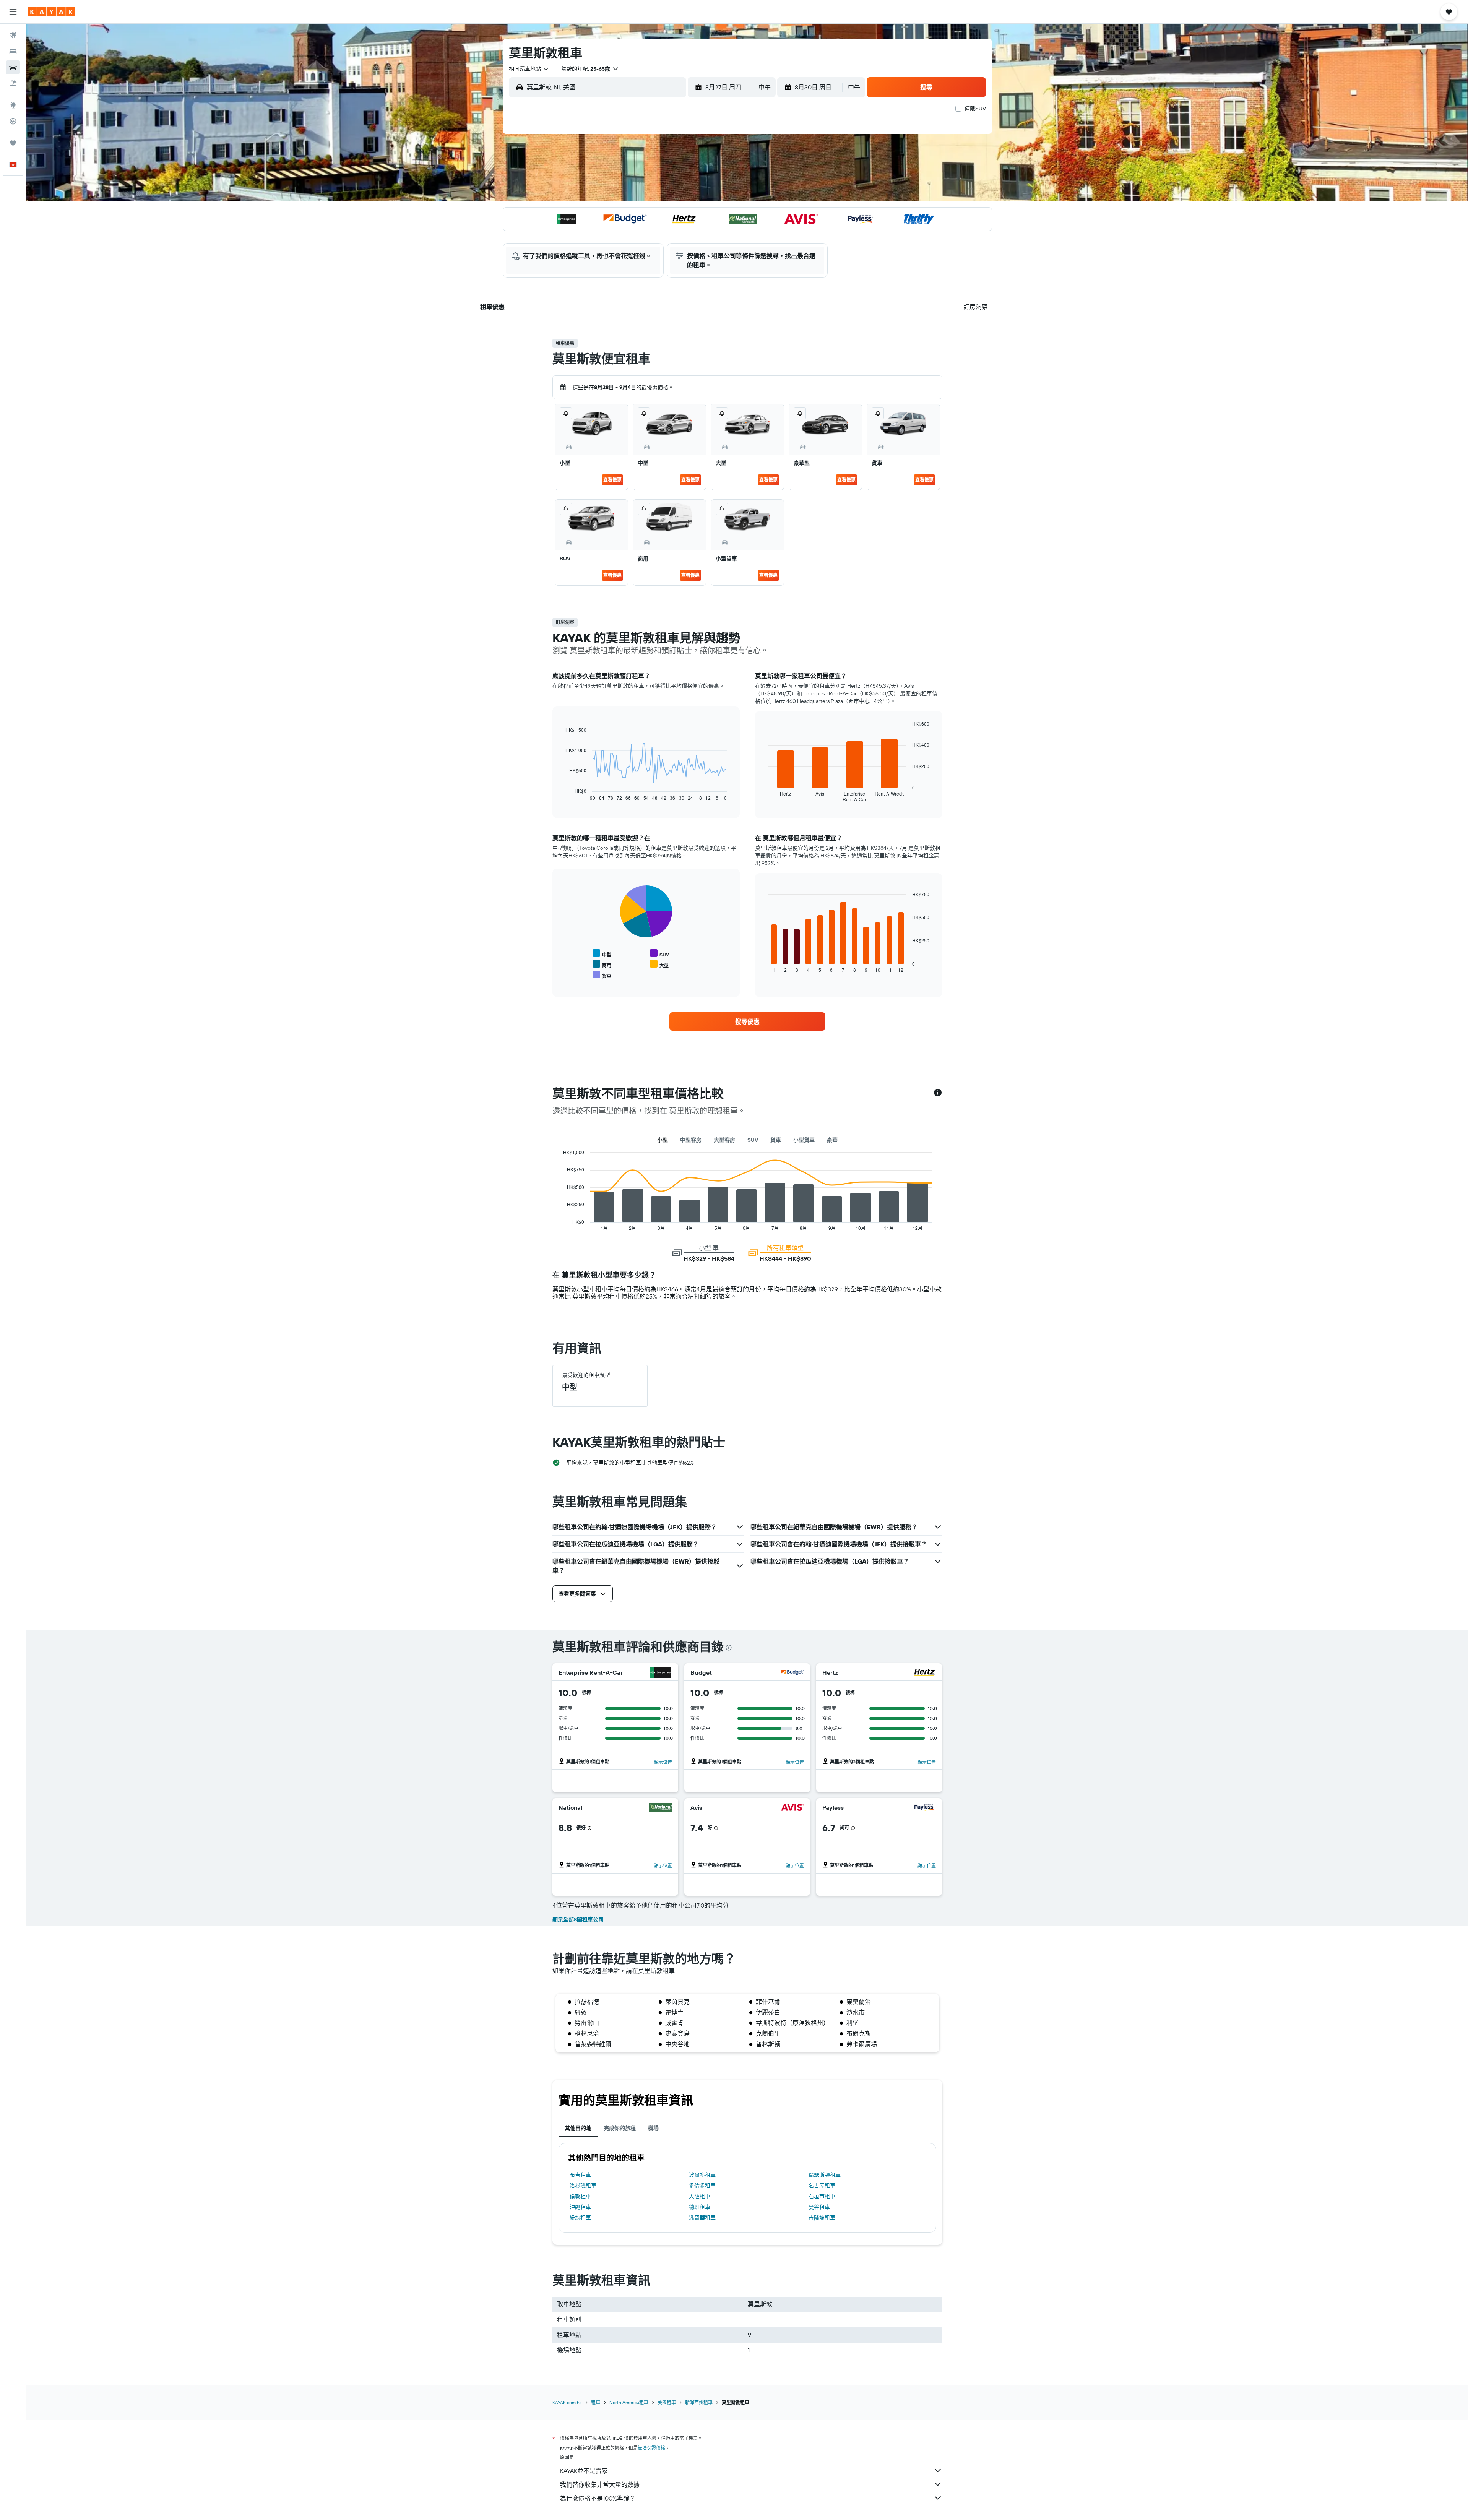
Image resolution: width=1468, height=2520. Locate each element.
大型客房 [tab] (724, 1140)
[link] (747, 1021)
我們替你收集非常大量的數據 (600, 2484)
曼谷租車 (819, 2207)
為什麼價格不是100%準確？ (598, 2498)
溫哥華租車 (702, 2218)
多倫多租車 (702, 2186)
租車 (596, 2402)
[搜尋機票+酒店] (13, 83)
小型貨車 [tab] (804, 1140)
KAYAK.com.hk (567, 2402)
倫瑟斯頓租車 (825, 2175)
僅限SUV (975, 109)
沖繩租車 (580, 2207)
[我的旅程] (13, 143)
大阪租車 (700, 2196)
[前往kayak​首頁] (51, 12)
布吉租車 (580, 2175)
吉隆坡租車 (822, 2218)
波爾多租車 (702, 2175)
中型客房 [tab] (691, 1140)
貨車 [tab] (776, 1140)
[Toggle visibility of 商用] (602, 964)
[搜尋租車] (13, 67)
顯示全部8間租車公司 (578, 1919)
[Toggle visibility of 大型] (659, 964)
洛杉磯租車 (583, 2186)
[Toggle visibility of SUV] (659, 954)
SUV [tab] (753, 1140)
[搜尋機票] (13, 35)
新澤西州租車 (699, 2402)
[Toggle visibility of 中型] (602, 954)
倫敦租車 (580, 2196)
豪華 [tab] (832, 1140)
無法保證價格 (651, 2448)
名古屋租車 (822, 2186)
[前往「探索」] (13, 105)
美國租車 (667, 2402)
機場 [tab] (653, 2128)
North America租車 (629, 2402)
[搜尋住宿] (13, 51)
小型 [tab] (663, 1140)
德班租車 (700, 2207)
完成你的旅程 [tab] (620, 2128)
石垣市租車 (822, 2196)
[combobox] (529, 69)
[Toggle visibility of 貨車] (602, 975)
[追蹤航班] (13, 121)
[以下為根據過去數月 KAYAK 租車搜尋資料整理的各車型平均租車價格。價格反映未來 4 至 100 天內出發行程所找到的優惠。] (938, 1093)
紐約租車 (580, 2218)
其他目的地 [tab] (578, 2128)
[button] (13, 12)
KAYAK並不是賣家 (584, 2471)
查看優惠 (612, 480)
